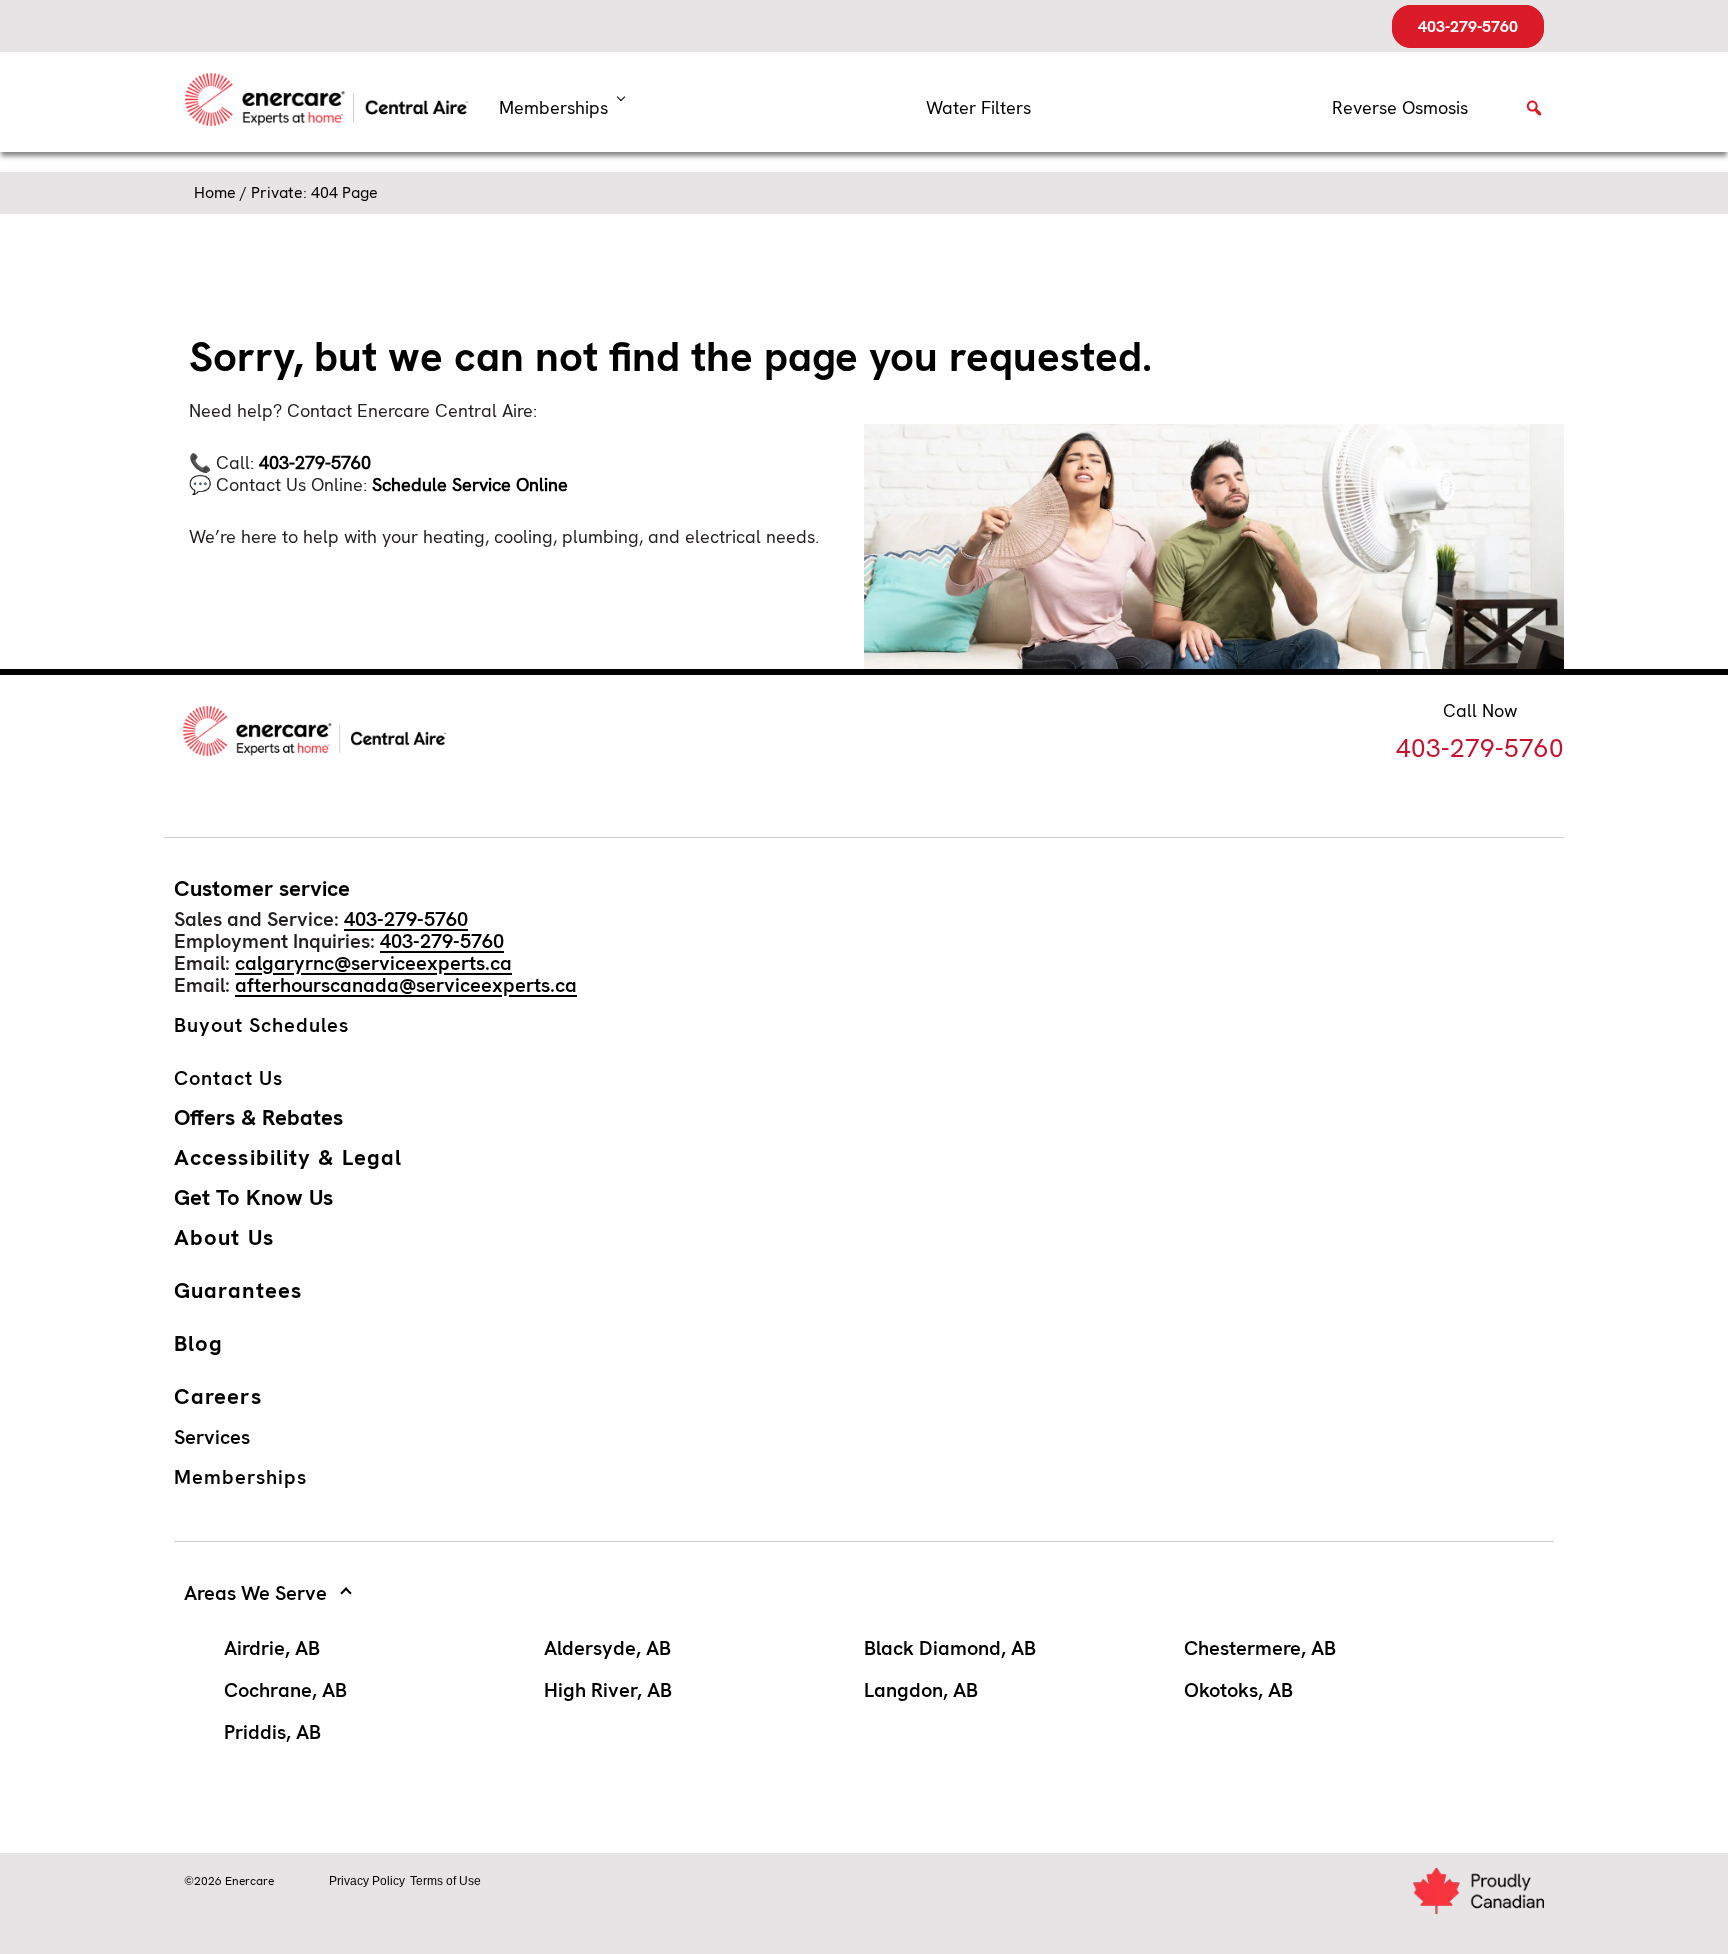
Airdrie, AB (272, 1648)
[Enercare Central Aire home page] (334, 102)
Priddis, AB (272, 1732)
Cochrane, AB (285, 1690)
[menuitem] (978, 108)
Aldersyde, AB (607, 1648)
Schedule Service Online (470, 484)
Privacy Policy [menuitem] (367, 1881)
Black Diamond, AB (950, 1648)
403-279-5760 (1468, 26)
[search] (1534, 114)
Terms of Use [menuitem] (445, 1881)
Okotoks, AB (1238, 1690)
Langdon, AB (921, 1690)
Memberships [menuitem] (553, 108)
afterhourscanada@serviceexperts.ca (406, 985)
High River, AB (608, 1690)
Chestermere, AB (1260, 1648)
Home (215, 192)
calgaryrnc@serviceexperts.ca (373, 963)
